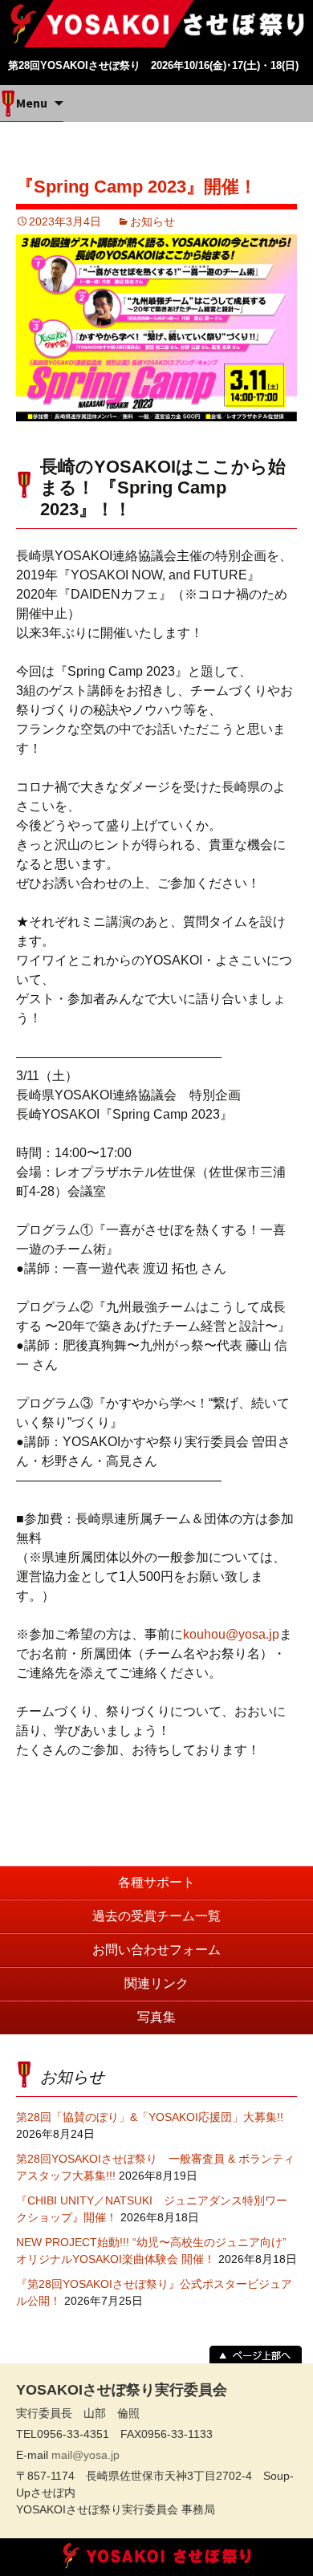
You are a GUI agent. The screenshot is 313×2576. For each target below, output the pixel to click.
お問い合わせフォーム (156, 1950)
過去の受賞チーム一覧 (156, 1916)
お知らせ (152, 221)
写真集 (156, 2017)
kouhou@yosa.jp (231, 1634)
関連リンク (156, 1983)
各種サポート (156, 1882)
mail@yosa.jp (85, 2455)
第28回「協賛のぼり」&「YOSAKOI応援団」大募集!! (150, 2117)
